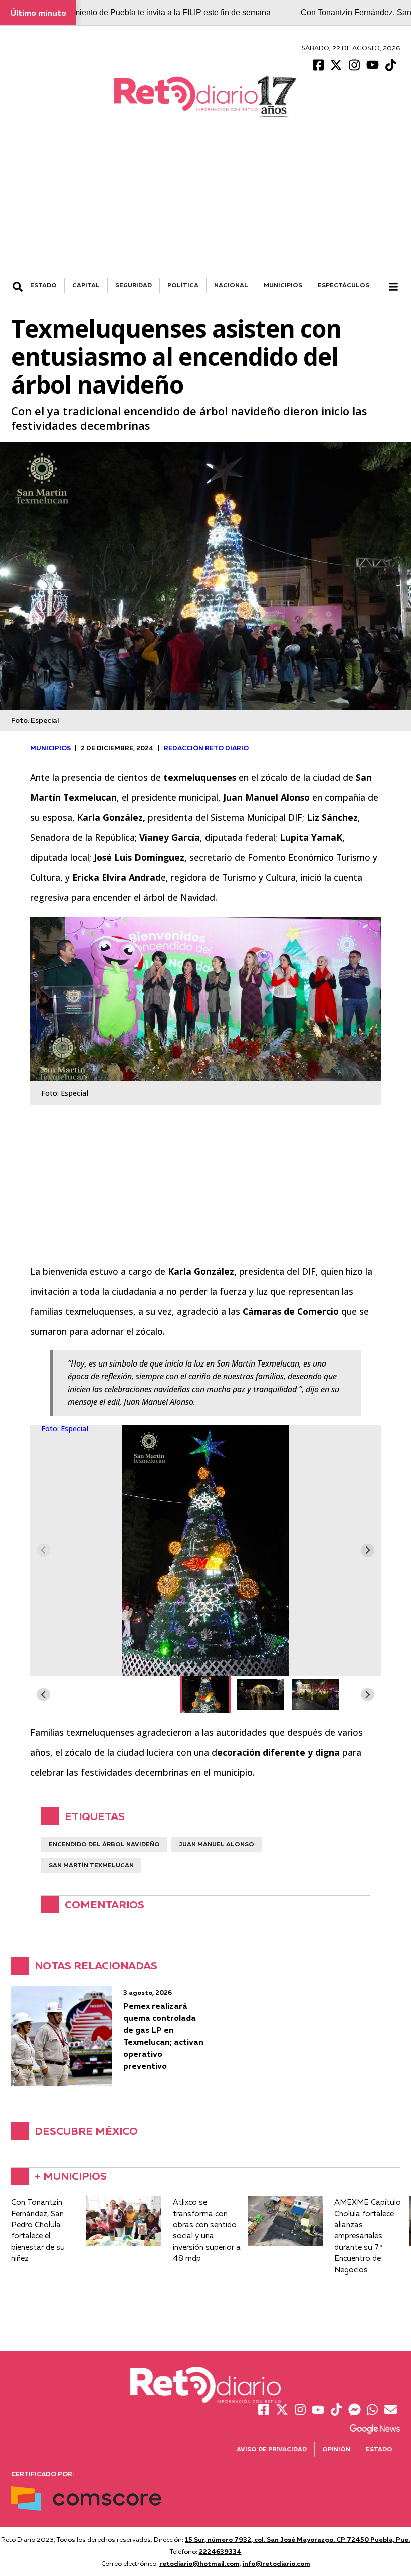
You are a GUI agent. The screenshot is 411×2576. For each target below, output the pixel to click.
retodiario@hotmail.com (199, 2563)
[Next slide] (368, 1550)
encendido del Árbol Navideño (104, 1844)
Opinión (336, 2449)
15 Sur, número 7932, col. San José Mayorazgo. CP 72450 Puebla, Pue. (297, 2539)
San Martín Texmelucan (91, 1865)
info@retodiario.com (276, 2563)
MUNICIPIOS (283, 285)
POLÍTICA (183, 285)
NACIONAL (231, 285)
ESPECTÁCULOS (344, 285)
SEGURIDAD (134, 285)
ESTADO (43, 285)
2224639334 (220, 2551)
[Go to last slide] (43, 1694)
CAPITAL (86, 285)
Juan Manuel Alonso (217, 1844)
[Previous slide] (43, 1550)
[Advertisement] (205, 203)
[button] (205, 1694)
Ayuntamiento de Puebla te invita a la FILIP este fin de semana (159, 12)
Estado (379, 2449)
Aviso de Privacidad (272, 2449)
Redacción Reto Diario (206, 748)
